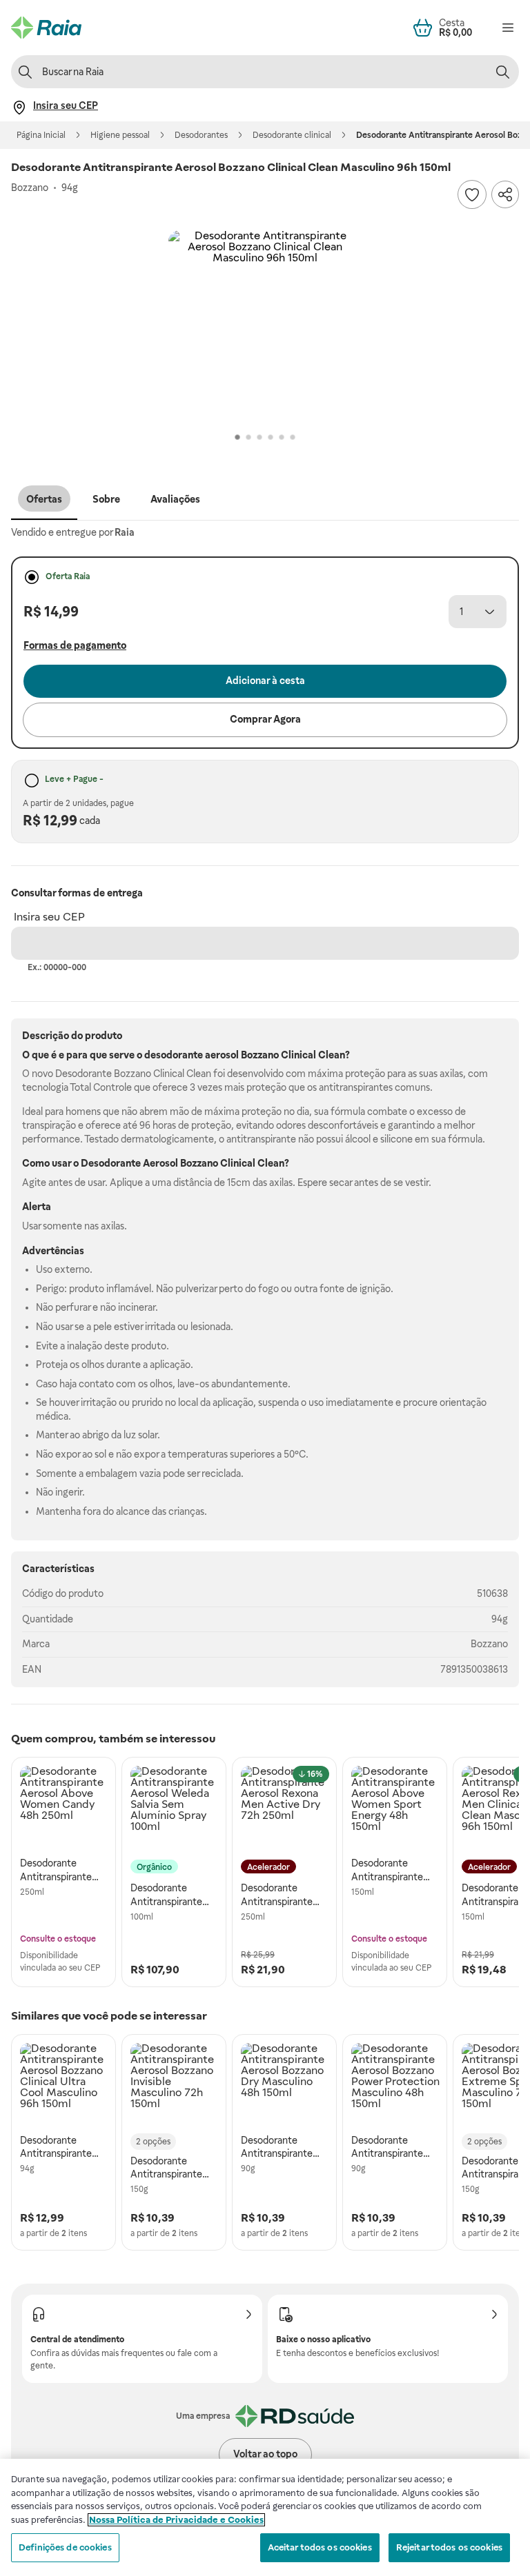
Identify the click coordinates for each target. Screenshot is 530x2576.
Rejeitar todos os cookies (449, 2547)
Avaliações (175, 499)
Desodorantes (201, 135)
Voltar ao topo (265, 2454)
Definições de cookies (65, 2547)
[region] (265, 2517)
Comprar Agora (265, 719)
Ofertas (44, 499)
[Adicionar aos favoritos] (472, 194)
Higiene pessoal (120, 135)
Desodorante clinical (292, 135)
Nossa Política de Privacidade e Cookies (176, 2520)
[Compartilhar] (505, 194)
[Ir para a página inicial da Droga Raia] (46, 28)
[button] (265, 327)
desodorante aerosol (192, 1055)
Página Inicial (41, 135)
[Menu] (508, 28)
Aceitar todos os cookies (320, 2547)
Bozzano (489, 1644)
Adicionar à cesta (265, 681)
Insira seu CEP (49, 917)
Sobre (106, 499)
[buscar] (502, 72)
